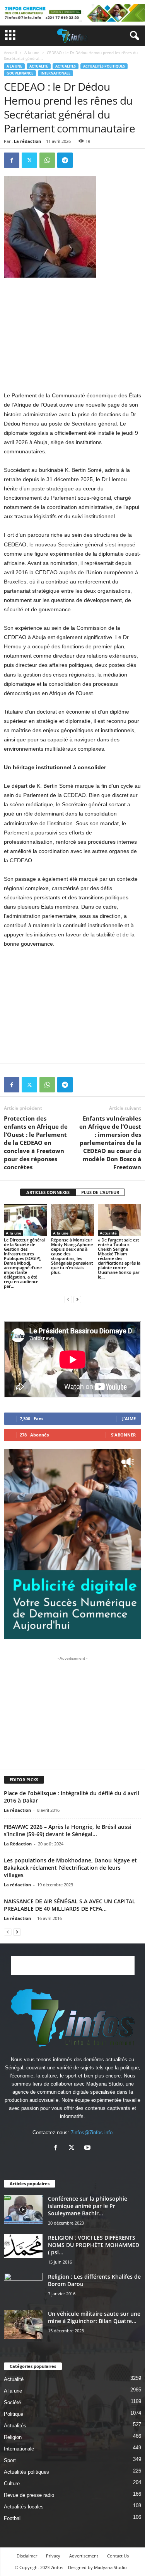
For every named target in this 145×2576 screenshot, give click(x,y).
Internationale (55, 73)
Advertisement (84, 2556)
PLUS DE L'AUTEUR (100, 1192)
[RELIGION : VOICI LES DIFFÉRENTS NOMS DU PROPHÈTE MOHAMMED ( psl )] (23, 2246)
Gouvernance (20, 73)
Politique (14, 2414)
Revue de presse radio (29, 2495)
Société (12, 2402)
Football (13, 2518)
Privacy (53, 2556)
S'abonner (123, 1435)
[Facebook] (12, 160)
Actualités (66, 66)
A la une (32, 53)
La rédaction (27, 141)
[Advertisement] (73, 334)
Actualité (39, 66)
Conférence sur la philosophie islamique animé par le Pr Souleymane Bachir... (88, 2206)
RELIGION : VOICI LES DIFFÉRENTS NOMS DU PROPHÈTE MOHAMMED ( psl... (94, 2245)
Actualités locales (24, 2507)
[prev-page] (68, 1299)
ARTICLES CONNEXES (48, 1192)
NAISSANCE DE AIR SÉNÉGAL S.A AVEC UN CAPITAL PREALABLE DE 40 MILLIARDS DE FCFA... (70, 1905)
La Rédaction (18, 1844)
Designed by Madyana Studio (97, 2567)
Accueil (10, 53)
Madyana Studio (104, 2084)
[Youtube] (88, 2148)
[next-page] (77, 1299)
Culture (12, 2484)
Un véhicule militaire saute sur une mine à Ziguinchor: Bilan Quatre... (94, 2317)
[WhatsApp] (47, 160)
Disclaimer (27, 2556)
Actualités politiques (104, 66)
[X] (29, 160)
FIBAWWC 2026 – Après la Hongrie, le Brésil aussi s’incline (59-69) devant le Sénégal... (68, 1830)
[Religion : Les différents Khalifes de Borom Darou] (23, 2287)
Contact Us (118, 2556)
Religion (13, 2437)
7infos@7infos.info (92, 2133)
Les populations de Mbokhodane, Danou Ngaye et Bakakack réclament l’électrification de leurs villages (70, 1868)
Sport (10, 2460)
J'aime (129, 1419)
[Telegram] (65, 160)
